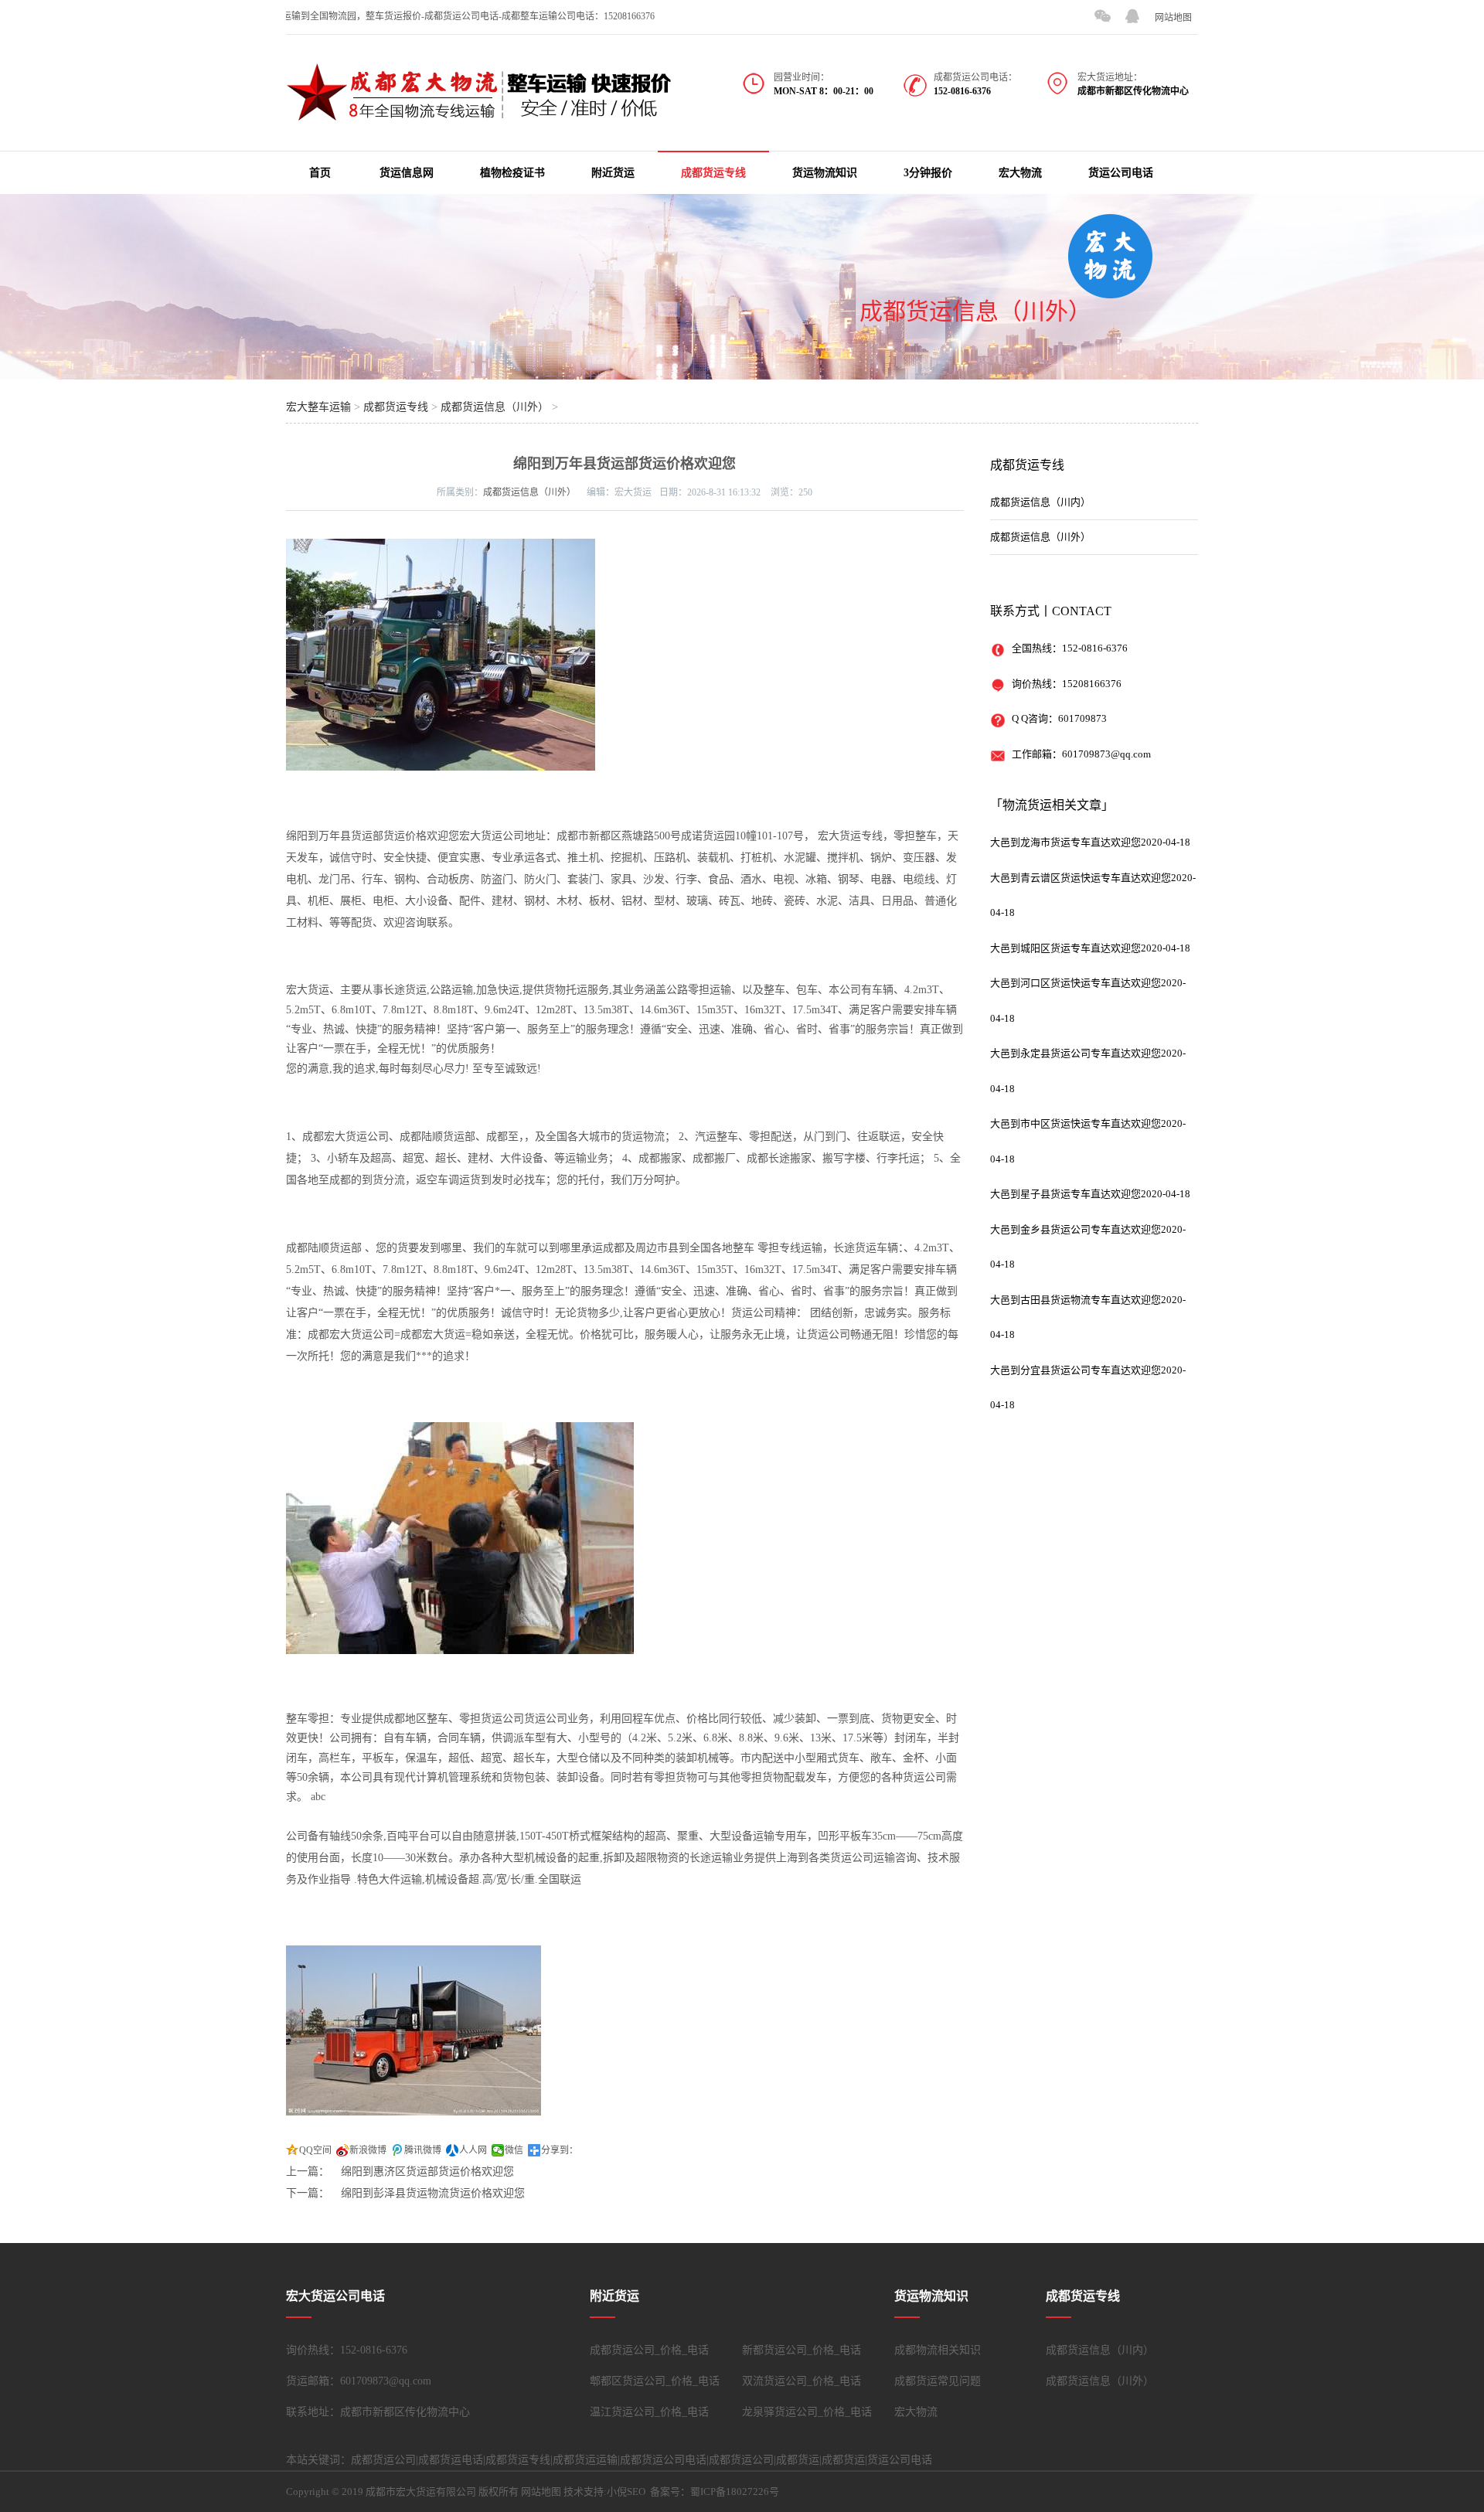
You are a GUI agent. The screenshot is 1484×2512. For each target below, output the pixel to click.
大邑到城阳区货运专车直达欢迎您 (1065, 948)
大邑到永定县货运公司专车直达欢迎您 (1076, 1053)
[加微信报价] (1102, 16)
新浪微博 (368, 2150)
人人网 (473, 2150)
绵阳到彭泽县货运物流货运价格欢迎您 (433, 2193)
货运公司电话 (1121, 173)
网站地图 (1173, 18)
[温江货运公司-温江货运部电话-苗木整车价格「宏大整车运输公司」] (479, 113)
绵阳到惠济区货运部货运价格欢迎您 (427, 2172)
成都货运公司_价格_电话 (649, 2350)
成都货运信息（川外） (975, 311)
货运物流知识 (825, 173)
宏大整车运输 (318, 407)
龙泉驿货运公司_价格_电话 (807, 2412)
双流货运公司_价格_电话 (802, 2381)
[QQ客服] (1132, 16)
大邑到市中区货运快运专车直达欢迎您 (1076, 1123)
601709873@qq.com (1106, 754)
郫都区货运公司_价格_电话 (655, 2381)
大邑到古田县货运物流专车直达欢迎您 (1076, 1300)
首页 (320, 173)
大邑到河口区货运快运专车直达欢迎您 (1076, 983)
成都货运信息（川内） (1040, 502)
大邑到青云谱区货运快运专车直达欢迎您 (1081, 878)
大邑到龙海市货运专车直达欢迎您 (1065, 842)
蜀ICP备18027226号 (735, 2492)
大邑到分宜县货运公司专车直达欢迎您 (1076, 1370)
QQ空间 (315, 2150)
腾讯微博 (423, 2150)
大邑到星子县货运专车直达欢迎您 (1065, 1194)
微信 (514, 2150)
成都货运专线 (713, 173)
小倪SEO (626, 2492)
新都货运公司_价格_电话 (802, 2350)
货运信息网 (407, 173)
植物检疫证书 (512, 173)
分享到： (560, 2150)
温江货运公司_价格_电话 (649, 2412)
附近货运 (613, 173)
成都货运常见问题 (938, 2381)
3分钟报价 (928, 173)
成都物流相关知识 (938, 2350)
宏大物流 (1020, 173)
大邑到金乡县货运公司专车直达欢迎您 (1076, 1229)
